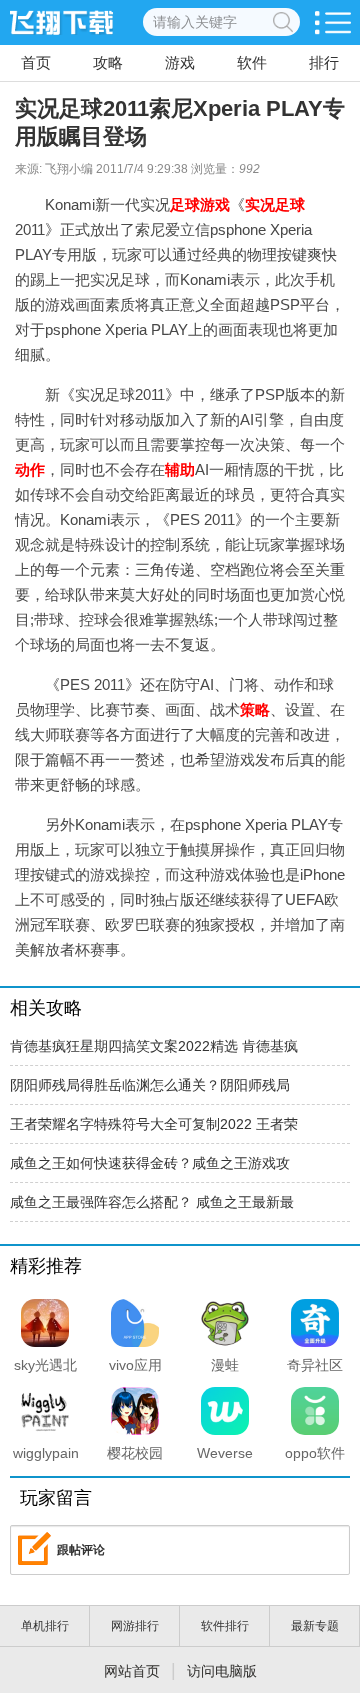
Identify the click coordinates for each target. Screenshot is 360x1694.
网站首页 (132, 1671)
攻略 (108, 62)
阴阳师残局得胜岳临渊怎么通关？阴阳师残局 (150, 1085)
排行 (324, 62)
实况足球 (275, 204)
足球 (185, 204)
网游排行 (135, 1626)
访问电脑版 (222, 1671)
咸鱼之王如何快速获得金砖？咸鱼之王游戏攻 (150, 1163)
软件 (252, 62)
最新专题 (315, 1626)
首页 (36, 62)
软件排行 (225, 1626)
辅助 (180, 469)
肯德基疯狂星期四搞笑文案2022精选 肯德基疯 (154, 1046)
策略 (255, 709)
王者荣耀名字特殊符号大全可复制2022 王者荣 (154, 1124)
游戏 (180, 62)
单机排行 (45, 1626)
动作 (30, 469)
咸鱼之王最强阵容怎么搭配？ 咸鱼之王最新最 (152, 1202)
